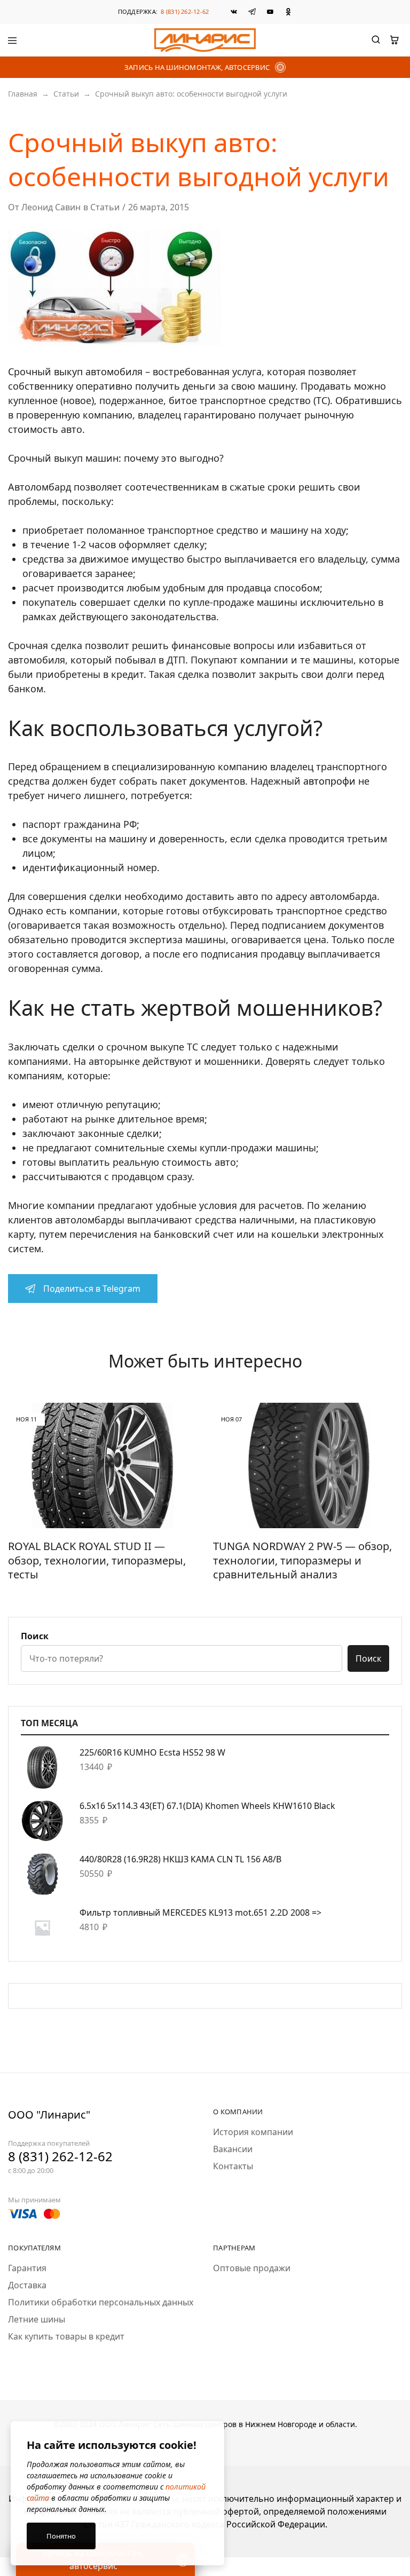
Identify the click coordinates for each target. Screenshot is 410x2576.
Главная (23, 94)
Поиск (35, 1636)
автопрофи (329, 781)
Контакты (233, 2166)
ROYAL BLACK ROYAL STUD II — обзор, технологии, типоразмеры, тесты (97, 1560)
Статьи (66, 94)
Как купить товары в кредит (66, 2336)
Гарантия (27, 2268)
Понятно (61, 2536)
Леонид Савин (51, 207)
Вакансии (233, 2149)
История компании (253, 2132)
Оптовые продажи (252, 2268)
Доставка (27, 2285)
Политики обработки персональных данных (101, 2302)
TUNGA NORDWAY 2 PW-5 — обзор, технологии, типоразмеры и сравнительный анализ (302, 1560)
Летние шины (37, 2319)
